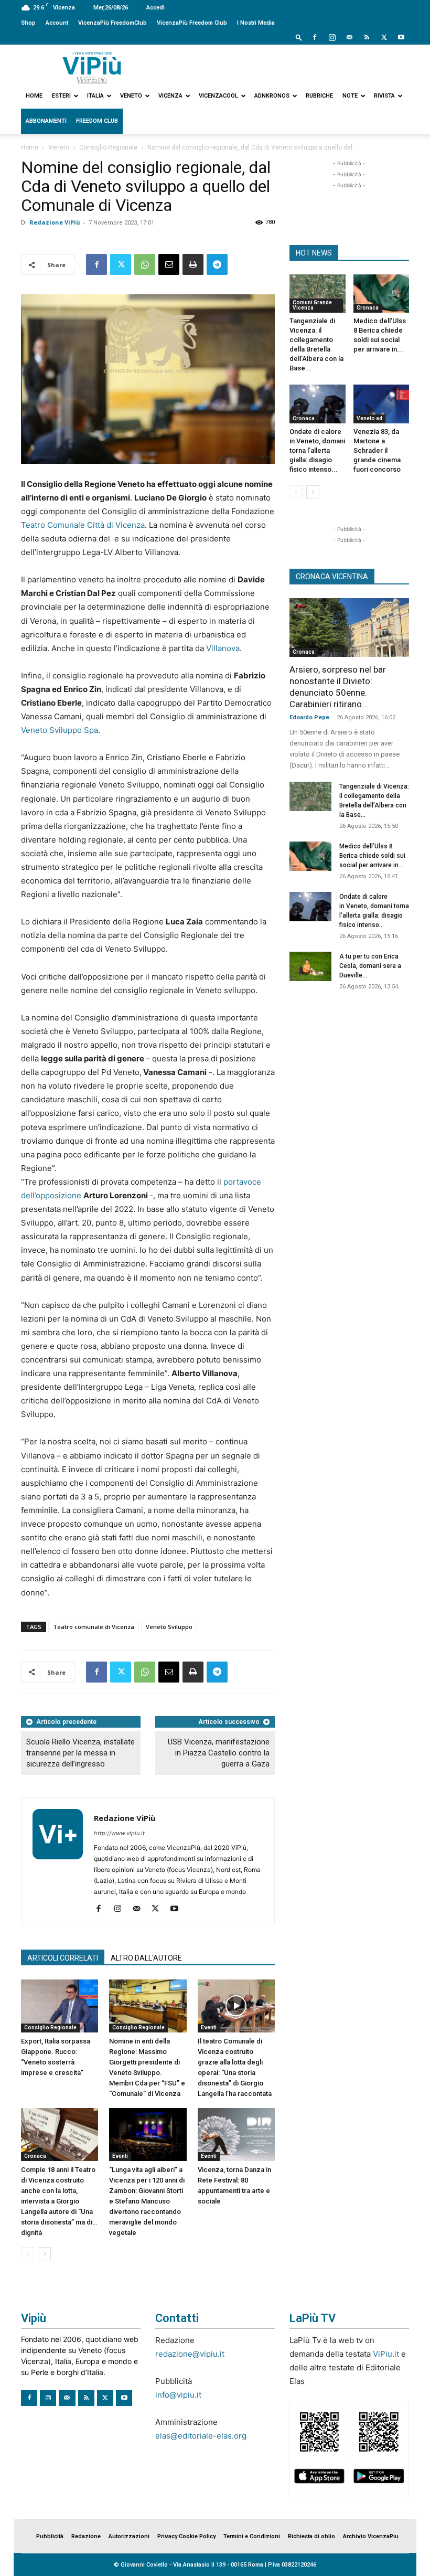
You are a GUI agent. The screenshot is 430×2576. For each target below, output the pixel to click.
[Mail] (349, 37)
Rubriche (319, 96)
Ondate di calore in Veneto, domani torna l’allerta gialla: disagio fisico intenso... (317, 450)
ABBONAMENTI (46, 121)
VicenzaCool (218, 96)
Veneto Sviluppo (169, 1627)
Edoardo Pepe (309, 717)
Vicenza (170, 96)
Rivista (384, 96)
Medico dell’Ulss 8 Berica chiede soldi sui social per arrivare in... (372, 856)
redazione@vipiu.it (190, 2354)
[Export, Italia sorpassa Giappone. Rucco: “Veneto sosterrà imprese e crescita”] (60, 2006)
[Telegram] (217, 264)
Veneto (131, 96)
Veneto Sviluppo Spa (60, 730)
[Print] (193, 264)
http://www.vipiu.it (119, 1833)
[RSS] (367, 37)
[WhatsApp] (145, 264)
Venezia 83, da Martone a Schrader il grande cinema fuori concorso (377, 450)
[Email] (169, 264)
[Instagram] (332, 37)
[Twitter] (384, 37)
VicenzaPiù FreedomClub (112, 23)
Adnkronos (272, 96)
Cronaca (35, 2156)
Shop (28, 23)
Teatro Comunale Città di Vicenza (83, 525)
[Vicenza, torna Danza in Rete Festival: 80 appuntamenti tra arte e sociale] (236, 2135)
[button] (299, 37)
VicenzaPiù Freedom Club (192, 23)
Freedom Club (97, 121)
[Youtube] (401, 37)
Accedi (155, 8)
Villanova (223, 648)
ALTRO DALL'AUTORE (146, 1958)
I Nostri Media (256, 23)
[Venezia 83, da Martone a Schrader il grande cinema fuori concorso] (381, 404)
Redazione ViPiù (55, 222)
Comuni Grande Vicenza (312, 305)
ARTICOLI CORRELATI (63, 1958)
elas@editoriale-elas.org (201, 2436)
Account (57, 23)
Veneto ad (369, 418)
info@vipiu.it (178, 2395)
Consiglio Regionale (108, 147)
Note (350, 96)
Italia (95, 96)
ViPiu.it (386, 2354)
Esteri (61, 96)
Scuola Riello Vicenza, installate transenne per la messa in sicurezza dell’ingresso (80, 1753)
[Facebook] (315, 37)
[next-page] (44, 2254)
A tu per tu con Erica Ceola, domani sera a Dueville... (370, 966)
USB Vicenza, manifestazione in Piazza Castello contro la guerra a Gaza (219, 1753)
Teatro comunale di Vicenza (94, 1627)
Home (34, 96)
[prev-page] (28, 2254)
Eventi (209, 2027)
